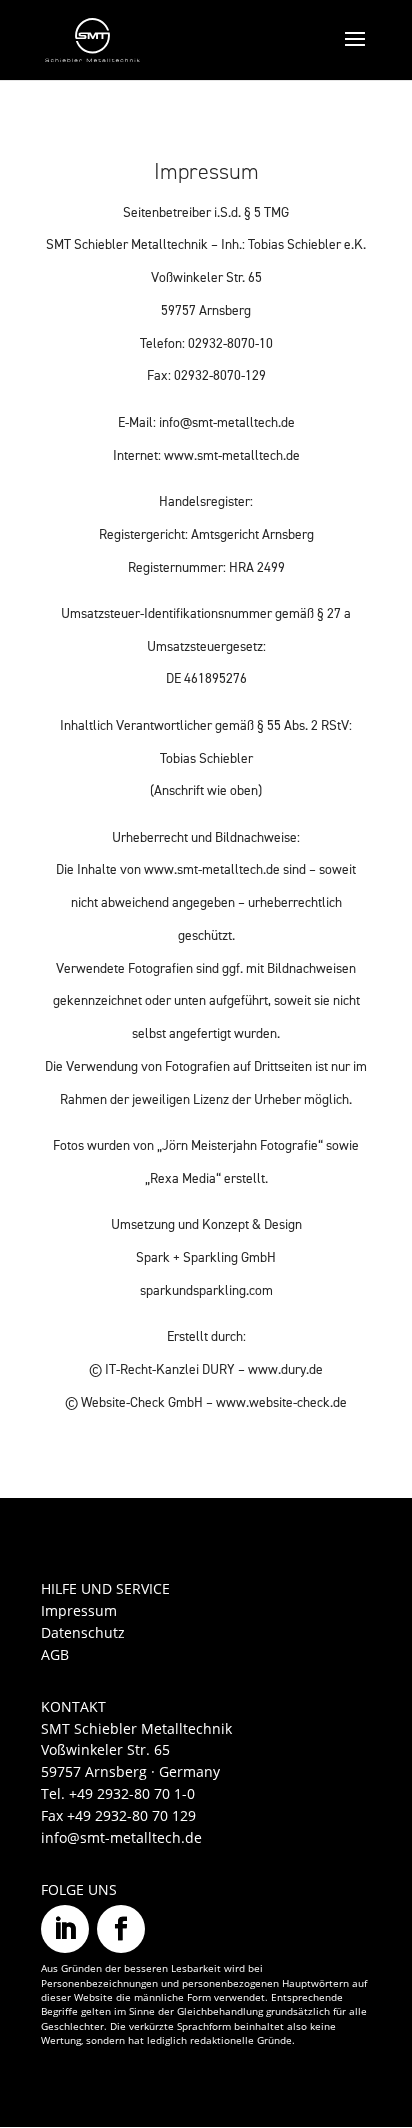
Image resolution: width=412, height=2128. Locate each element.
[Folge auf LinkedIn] (65, 1929)
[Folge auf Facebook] (121, 1929)
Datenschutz (83, 1632)
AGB (55, 1654)
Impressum (79, 1610)
